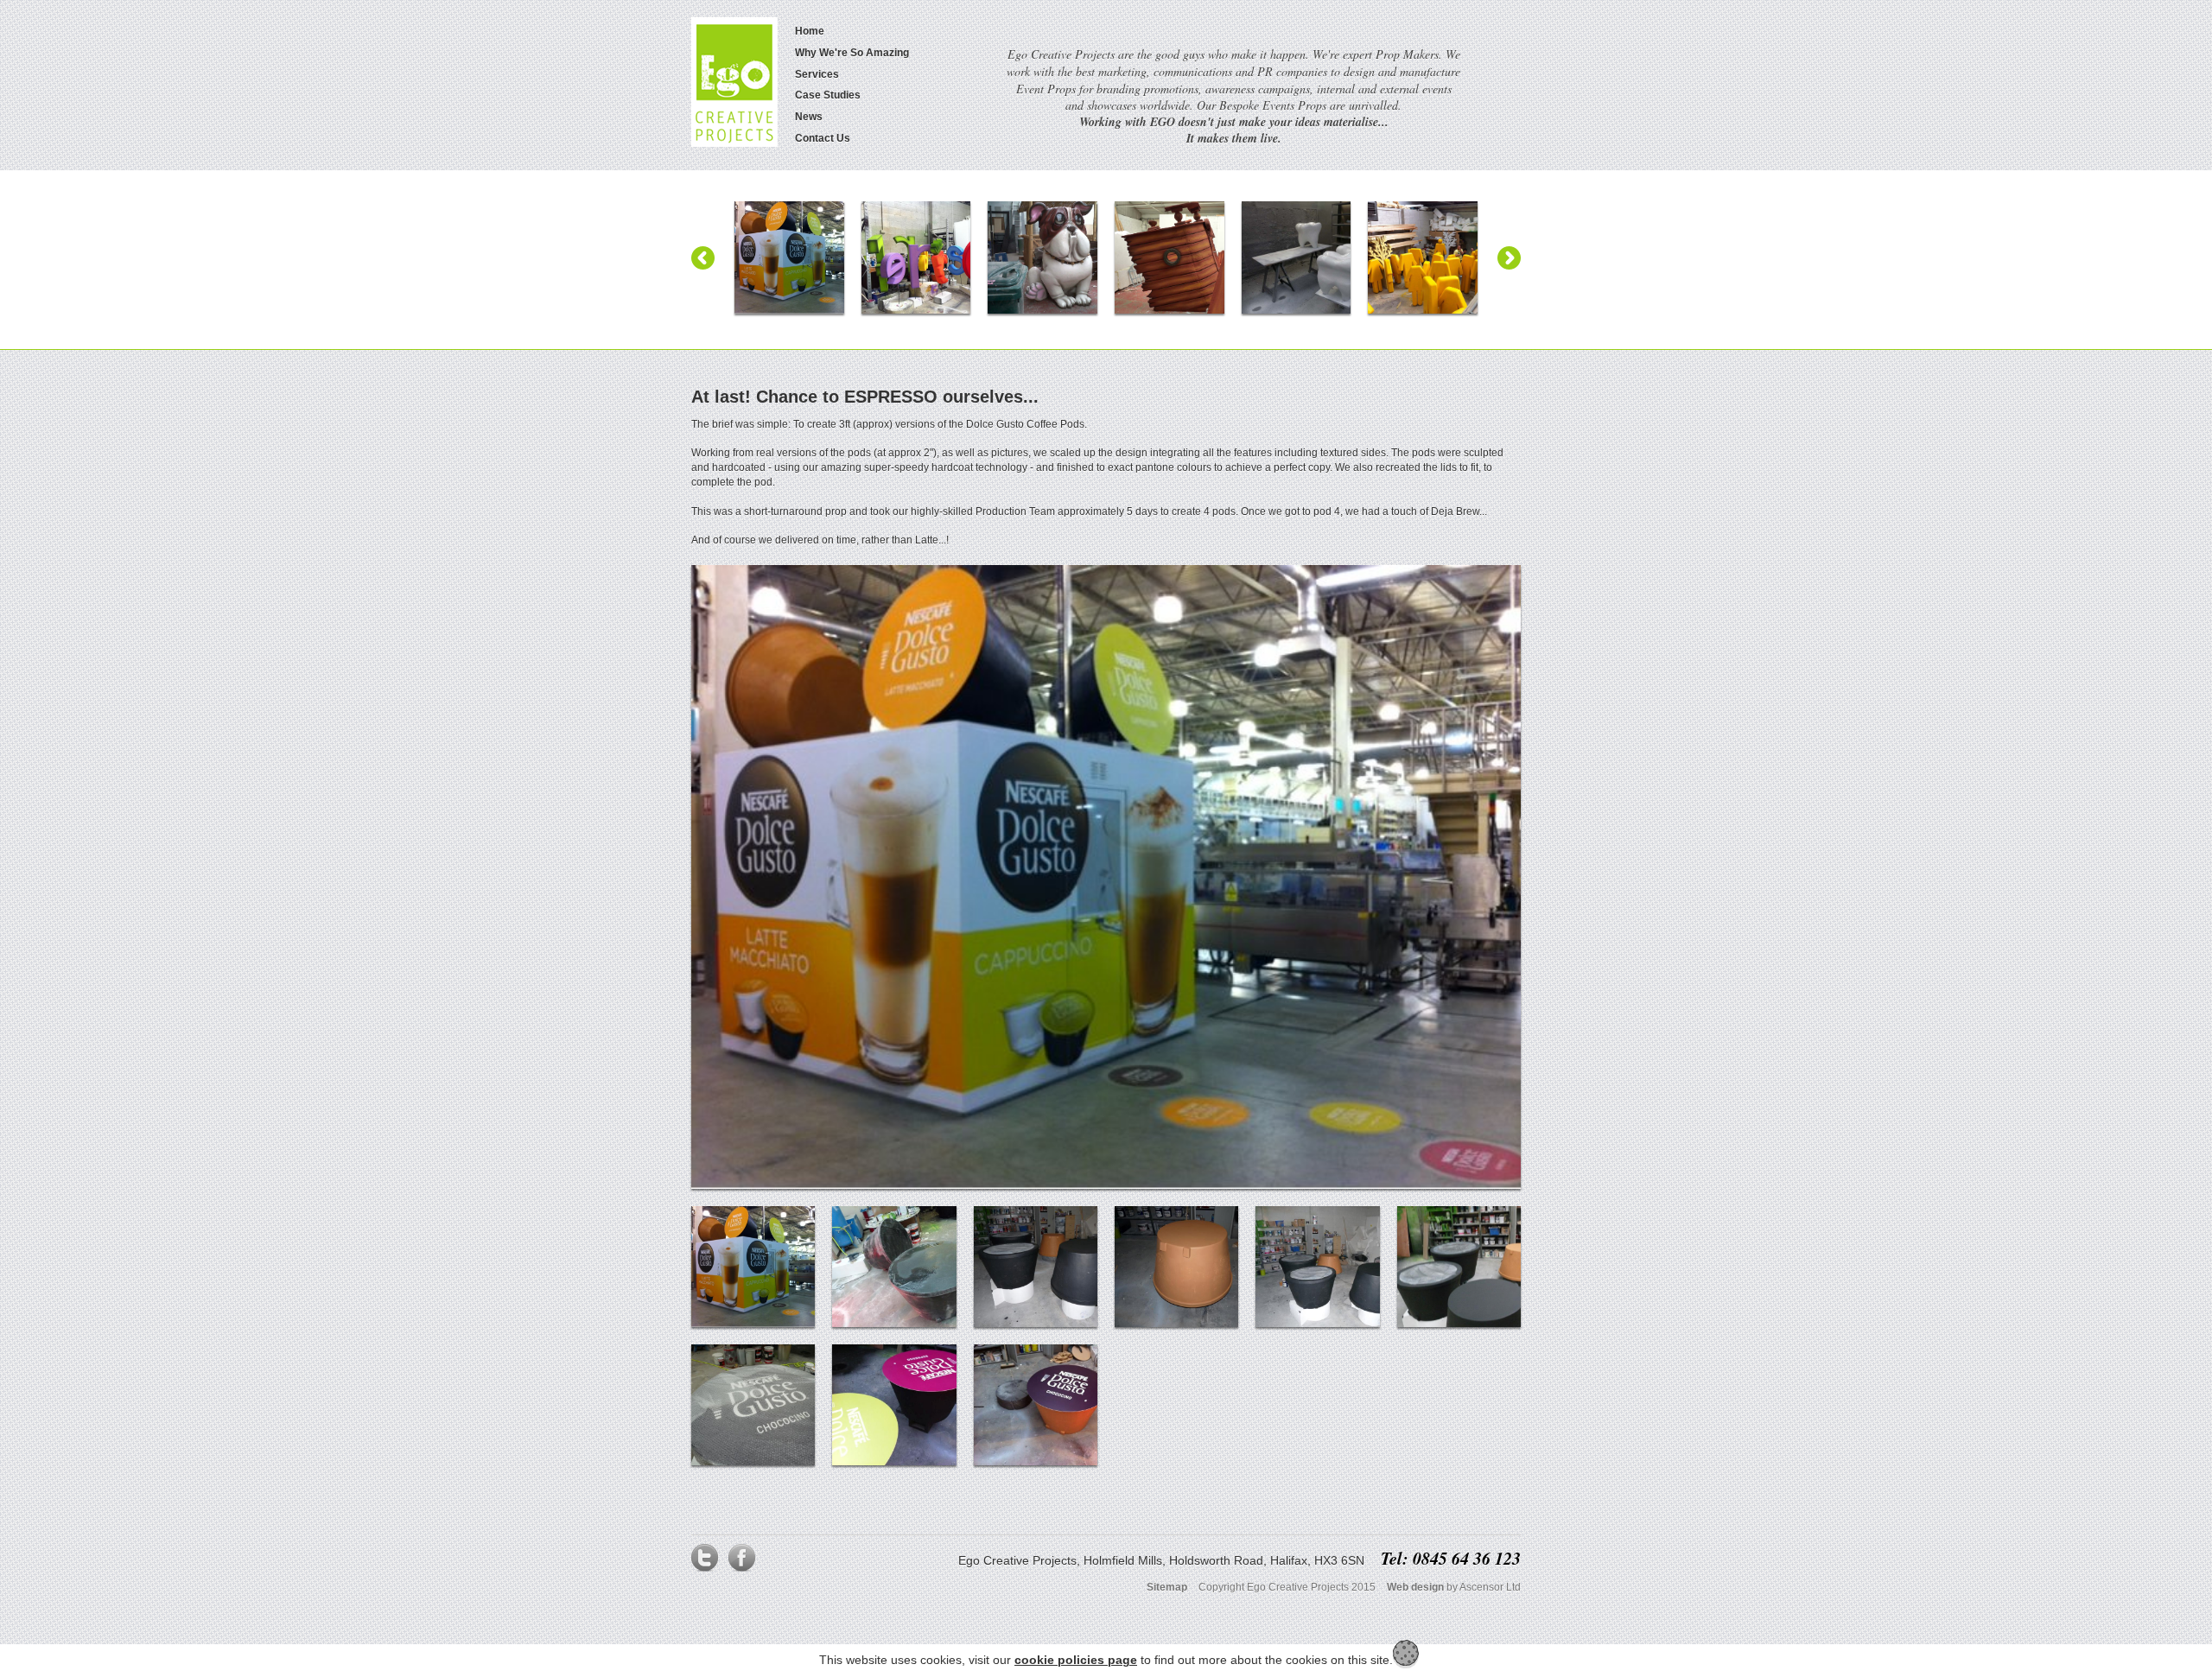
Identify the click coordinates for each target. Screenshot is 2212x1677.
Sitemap (1167, 1587)
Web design (1415, 1587)
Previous (703, 258)
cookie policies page (1076, 1660)
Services (817, 74)
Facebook (741, 1562)
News (809, 117)
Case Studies (828, 95)
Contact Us (823, 138)
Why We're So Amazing (852, 53)
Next (1509, 258)
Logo (734, 82)
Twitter (705, 1562)
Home (810, 31)
